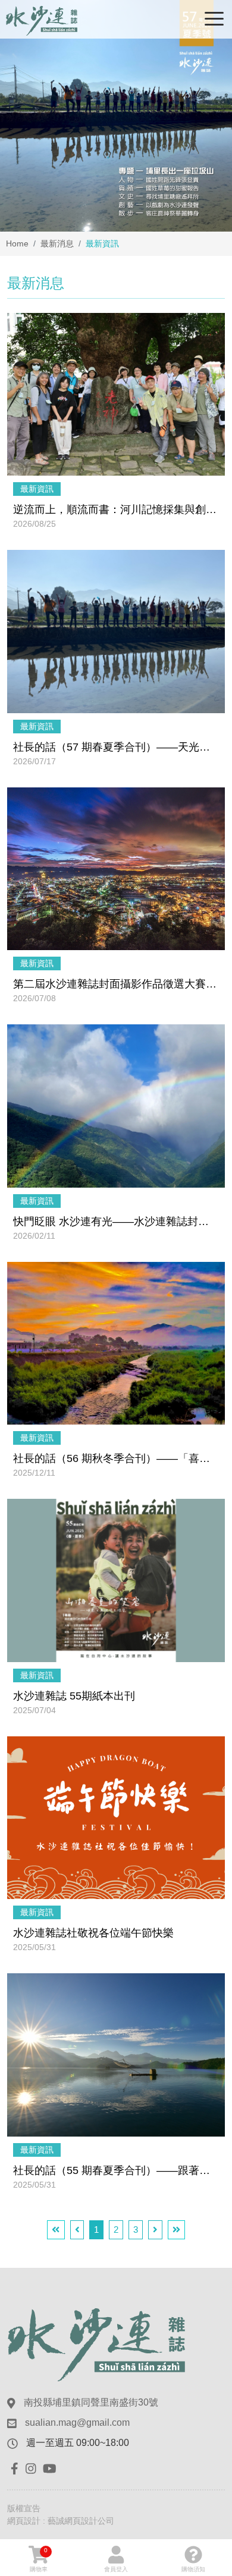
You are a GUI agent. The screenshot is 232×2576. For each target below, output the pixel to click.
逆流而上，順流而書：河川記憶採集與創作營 (116, 509)
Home (17, 243)
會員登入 (116, 2569)
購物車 (39, 2560)
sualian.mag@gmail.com (77, 2422)
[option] (116, 116)
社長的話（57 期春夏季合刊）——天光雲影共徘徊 (116, 747)
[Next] (155, 2230)
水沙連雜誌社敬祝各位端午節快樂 (93, 1933)
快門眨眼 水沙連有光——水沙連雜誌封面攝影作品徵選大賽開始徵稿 (116, 1221)
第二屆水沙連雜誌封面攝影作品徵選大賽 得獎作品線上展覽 (116, 984)
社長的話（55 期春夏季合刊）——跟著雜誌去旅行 (116, 2170)
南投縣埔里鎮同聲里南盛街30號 (91, 2402)
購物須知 (193, 2569)
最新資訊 (37, 489)
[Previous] (77, 2230)
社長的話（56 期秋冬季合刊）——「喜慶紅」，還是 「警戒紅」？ (116, 1458)
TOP (213, 2226)
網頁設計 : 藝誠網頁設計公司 (61, 2521)
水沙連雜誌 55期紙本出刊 (74, 1696)
